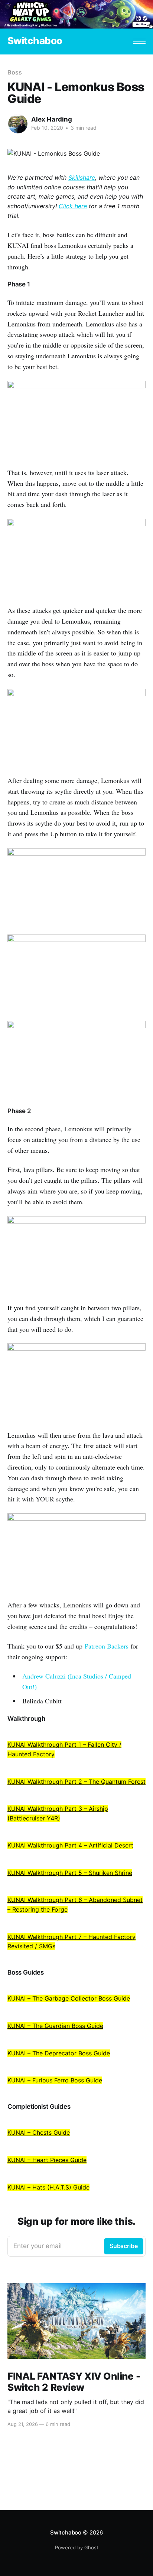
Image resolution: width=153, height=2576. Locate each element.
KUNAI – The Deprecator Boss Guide (59, 2053)
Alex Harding (52, 119)
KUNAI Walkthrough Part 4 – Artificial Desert (70, 1845)
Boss (15, 72)
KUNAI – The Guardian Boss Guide (55, 2026)
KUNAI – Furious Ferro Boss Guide (55, 2080)
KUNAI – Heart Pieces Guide (47, 2160)
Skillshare (82, 177)
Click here (73, 206)
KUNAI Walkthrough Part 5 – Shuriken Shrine (70, 1873)
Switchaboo (35, 41)
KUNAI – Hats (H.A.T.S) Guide (48, 2187)
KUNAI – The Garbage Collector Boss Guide (69, 1998)
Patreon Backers (107, 1646)
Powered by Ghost (77, 2547)
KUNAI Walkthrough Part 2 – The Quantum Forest (76, 1782)
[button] (139, 41)
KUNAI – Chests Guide (39, 2132)
